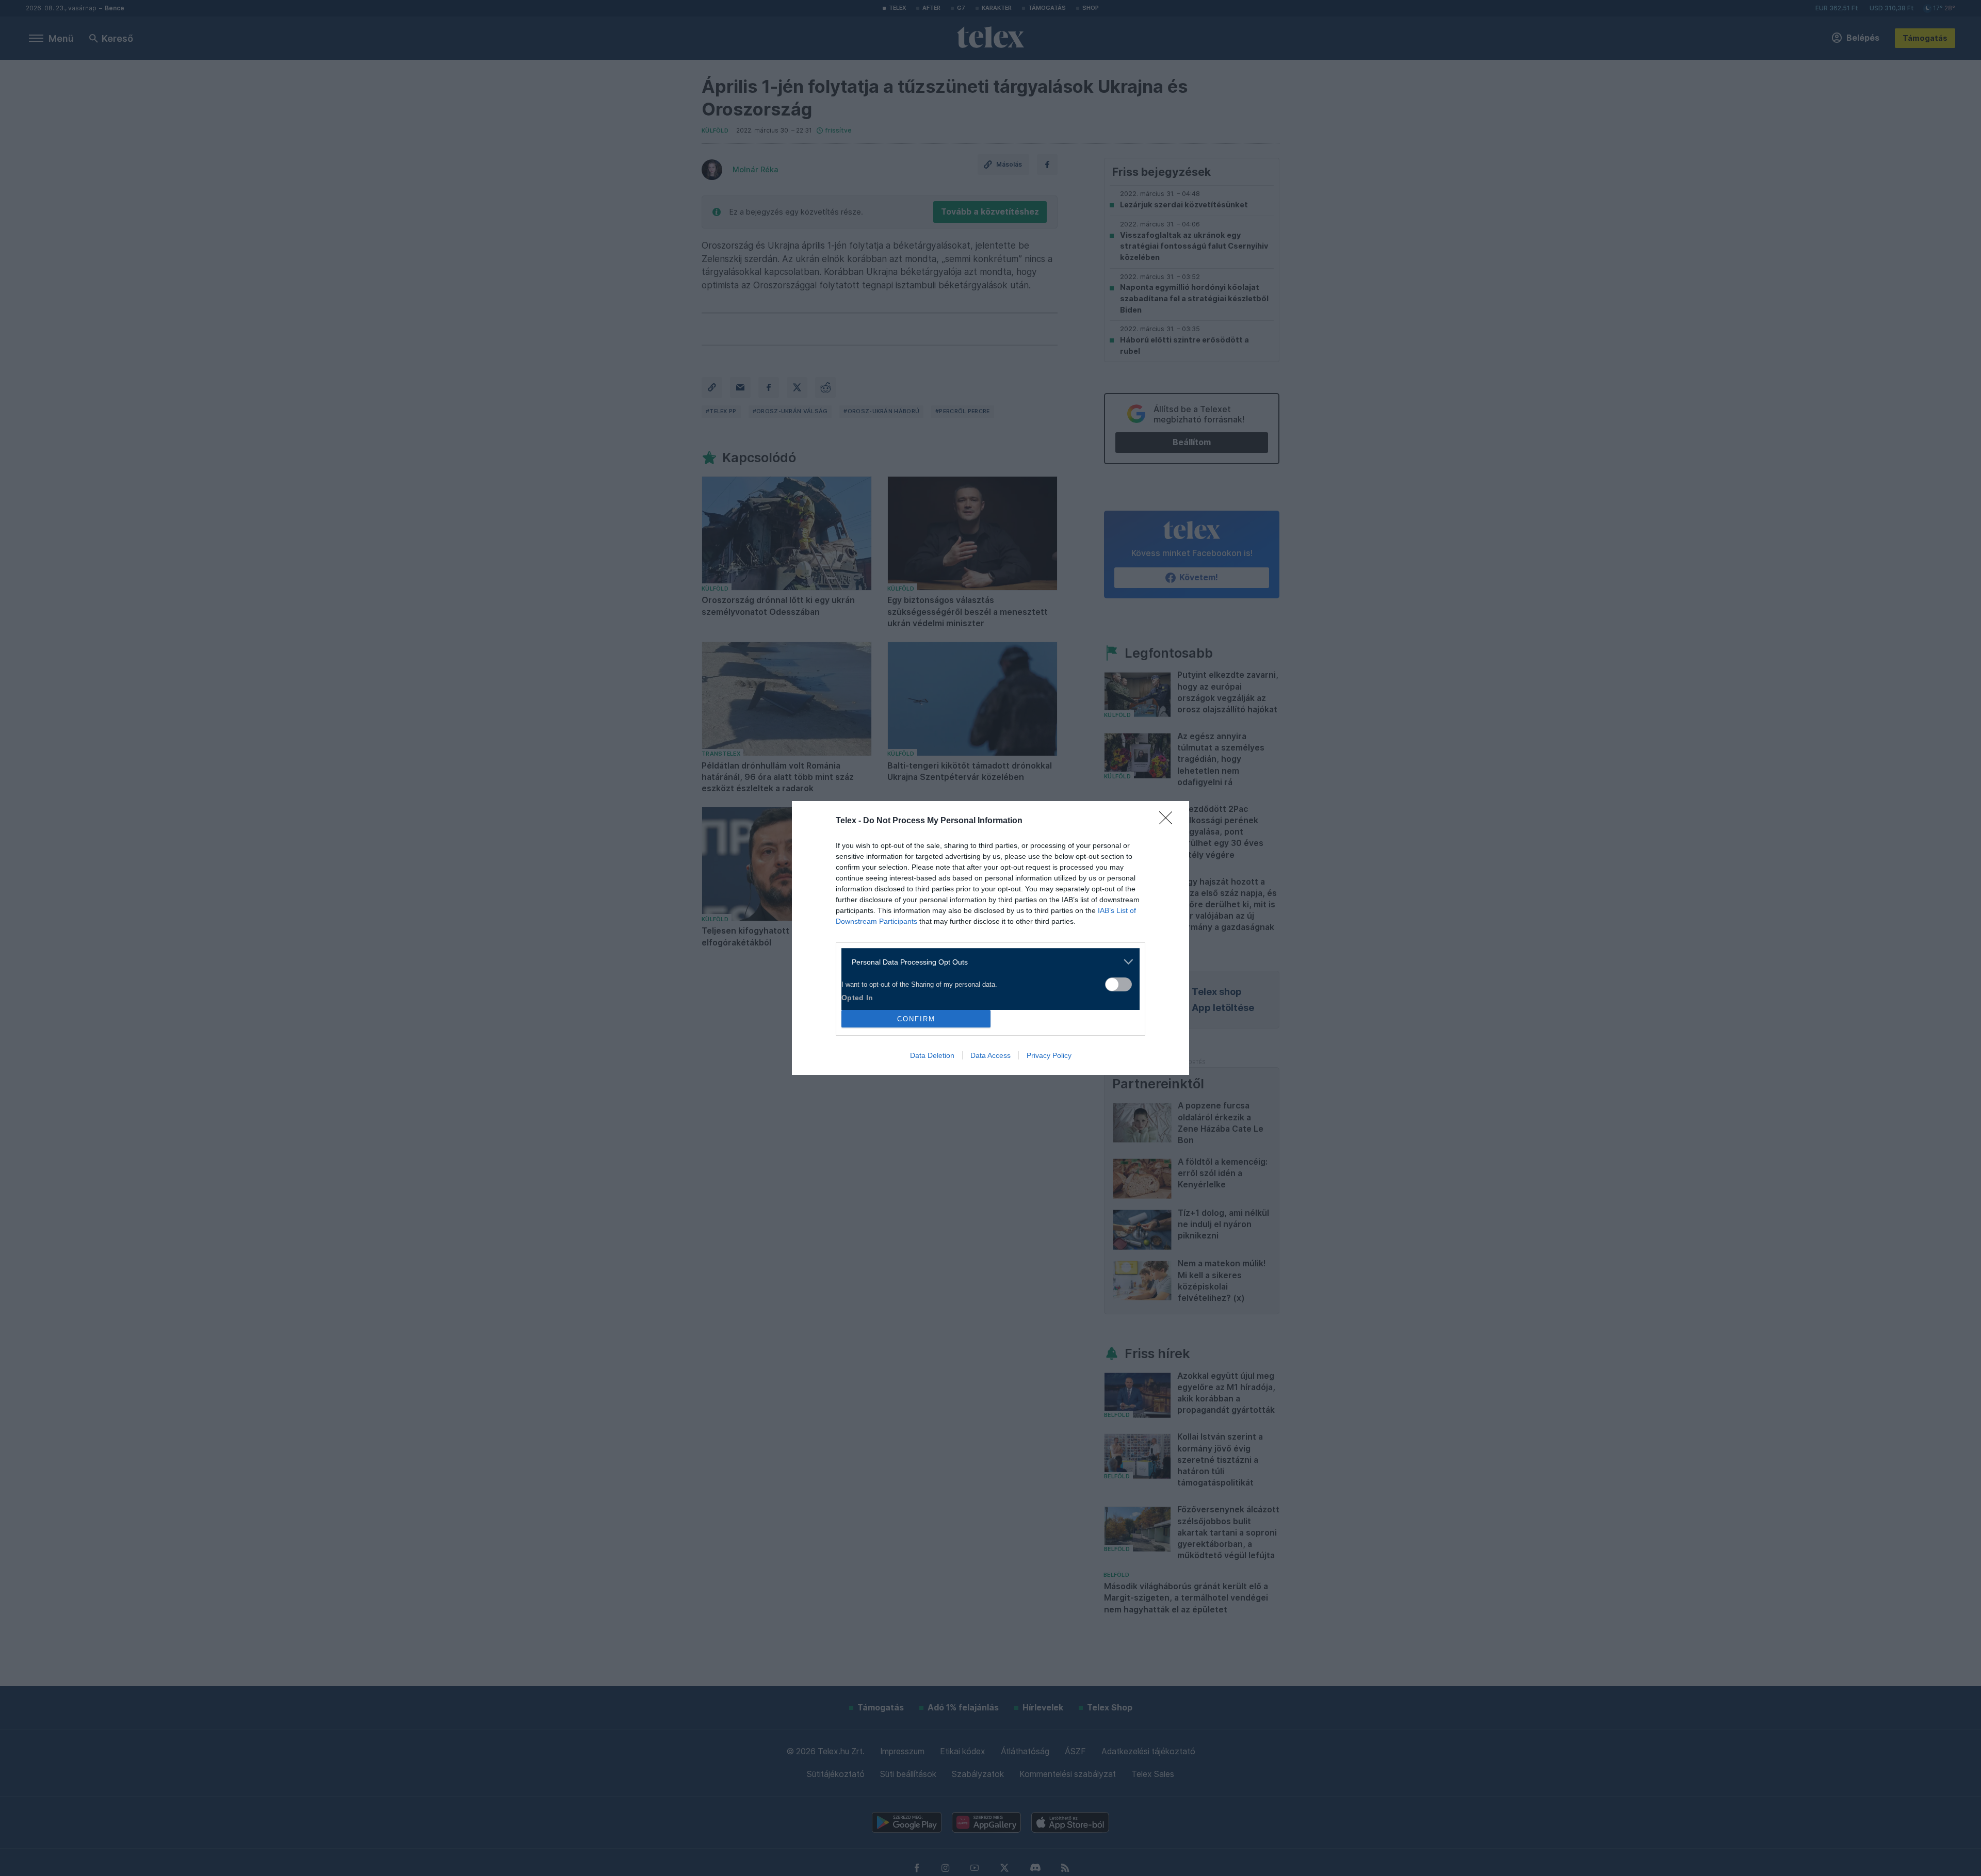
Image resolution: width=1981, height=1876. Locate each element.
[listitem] (987, 962)
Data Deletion (932, 1055)
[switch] (1118, 984)
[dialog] (990, 938)
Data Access (990, 1055)
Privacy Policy (1049, 1055)
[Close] (1169, 821)
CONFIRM (916, 1019)
